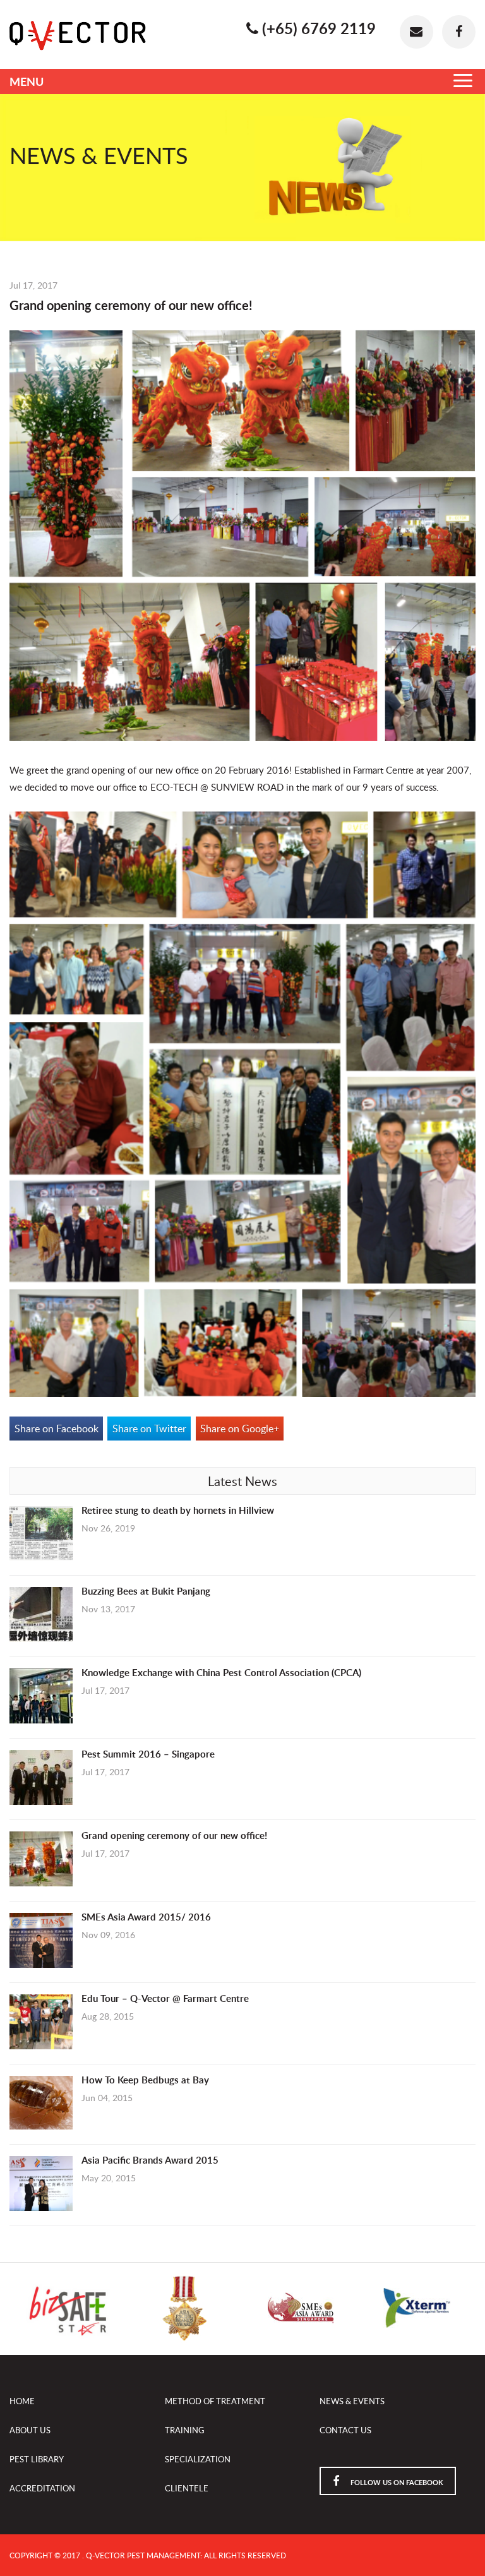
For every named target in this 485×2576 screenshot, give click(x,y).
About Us (30, 2430)
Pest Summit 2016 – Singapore (148, 1754)
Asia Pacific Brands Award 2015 (150, 2160)
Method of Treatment (215, 2401)
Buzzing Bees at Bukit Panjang (146, 1591)
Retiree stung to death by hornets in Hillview (178, 1510)
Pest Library (37, 2459)
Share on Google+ (240, 1429)
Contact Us (345, 2430)
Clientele (187, 2488)
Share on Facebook (57, 1429)
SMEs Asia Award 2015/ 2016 (146, 1917)
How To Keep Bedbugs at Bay (145, 2080)
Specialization (198, 2459)
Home (22, 2401)
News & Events (352, 2401)
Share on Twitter (149, 1429)
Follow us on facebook (396, 2482)
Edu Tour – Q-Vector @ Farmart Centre (165, 1998)
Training (185, 2430)
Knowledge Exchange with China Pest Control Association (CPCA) (221, 1673)
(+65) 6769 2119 (317, 28)
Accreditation (42, 2488)
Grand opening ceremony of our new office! (174, 1836)
